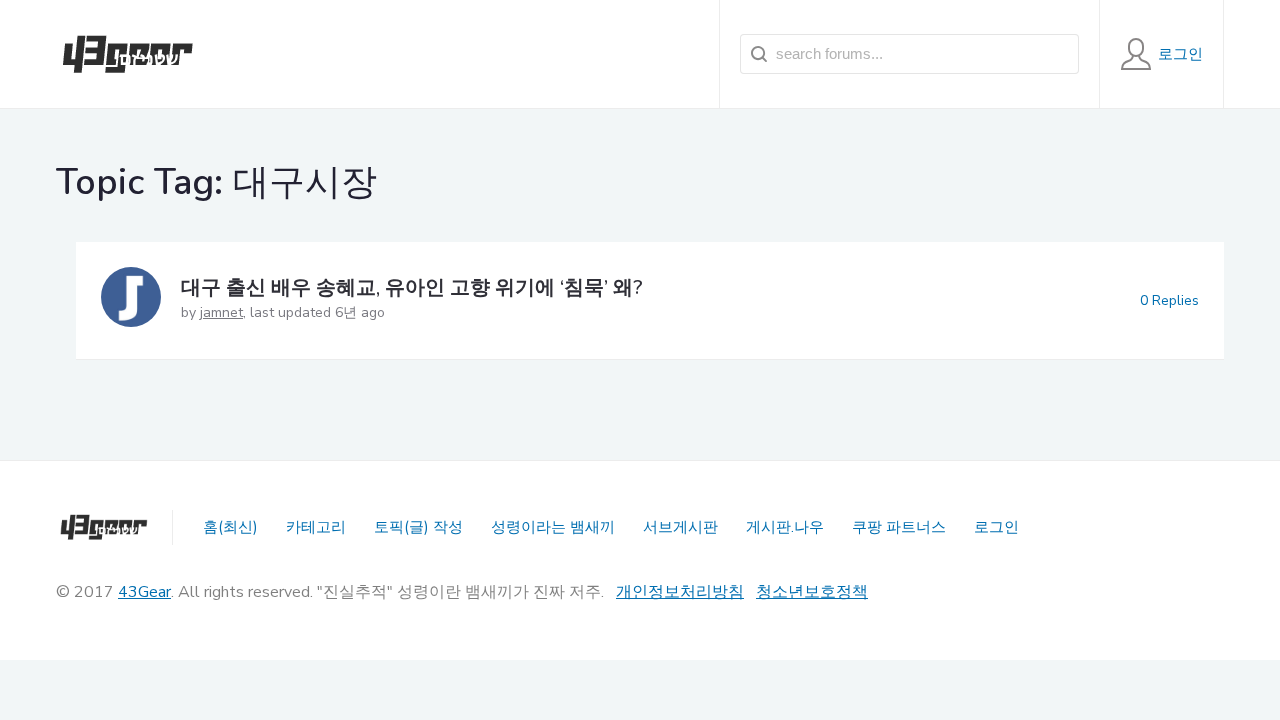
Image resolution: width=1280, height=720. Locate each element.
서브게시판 (680, 527)
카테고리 (316, 527)
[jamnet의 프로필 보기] (131, 300)
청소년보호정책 (812, 592)
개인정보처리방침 (680, 592)
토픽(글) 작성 (418, 527)
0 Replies (1169, 300)
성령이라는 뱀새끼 (553, 527)
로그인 (996, 527)
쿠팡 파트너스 (899, 527)
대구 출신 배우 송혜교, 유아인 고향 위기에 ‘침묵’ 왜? (412, 287)
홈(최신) (230, 527)
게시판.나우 (785, 527)
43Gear (144, 592)
